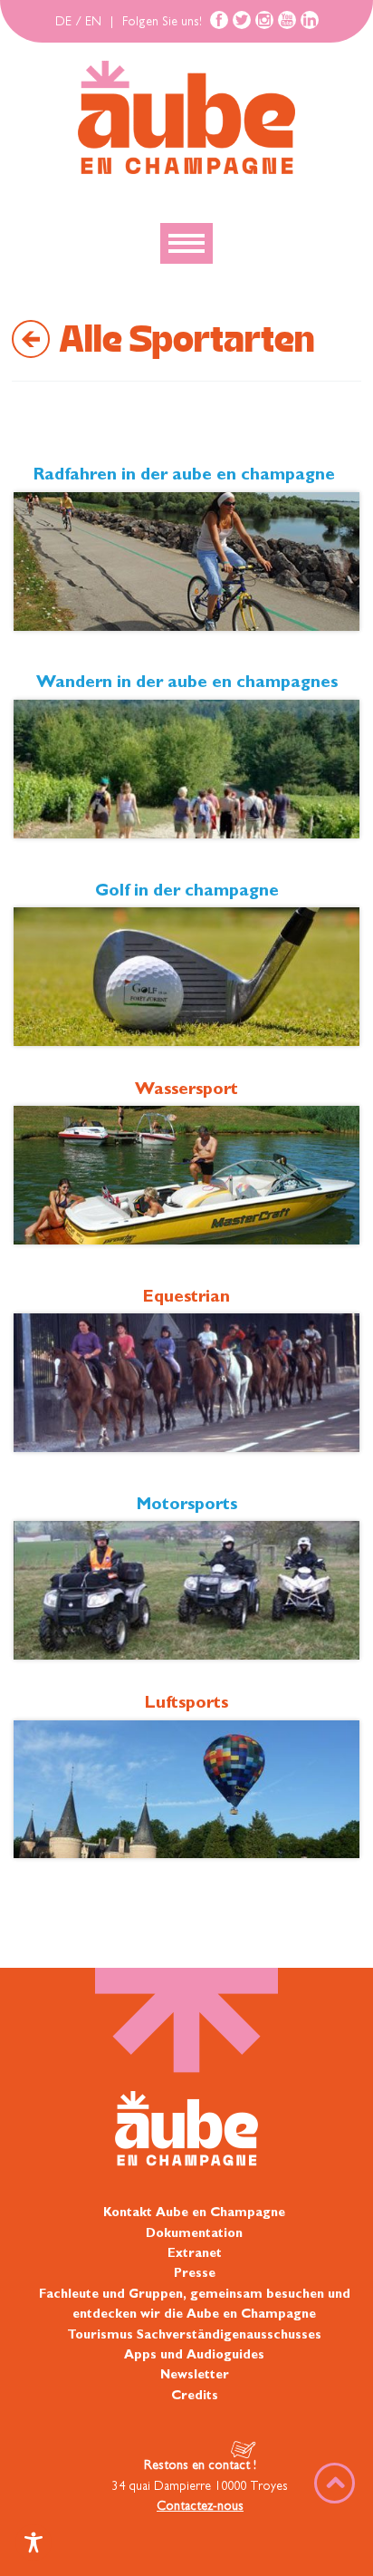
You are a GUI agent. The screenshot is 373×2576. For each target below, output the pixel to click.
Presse (195, 2274)
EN (93, 23)
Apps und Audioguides (194, 2356)
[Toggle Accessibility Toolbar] (33, 2542)
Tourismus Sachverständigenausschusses (194, 2336)
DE (63, 23)
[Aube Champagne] (186, 119)
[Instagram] (264, 20)
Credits (195, 2397)
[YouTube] (287, 20)
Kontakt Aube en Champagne (194, 2213)
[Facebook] (219, 20)
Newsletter (195, 2376)
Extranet (195, 2254)
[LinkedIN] (310, 20)
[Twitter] (242, 20)
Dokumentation (194, 2234)
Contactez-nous (200, 2507)
